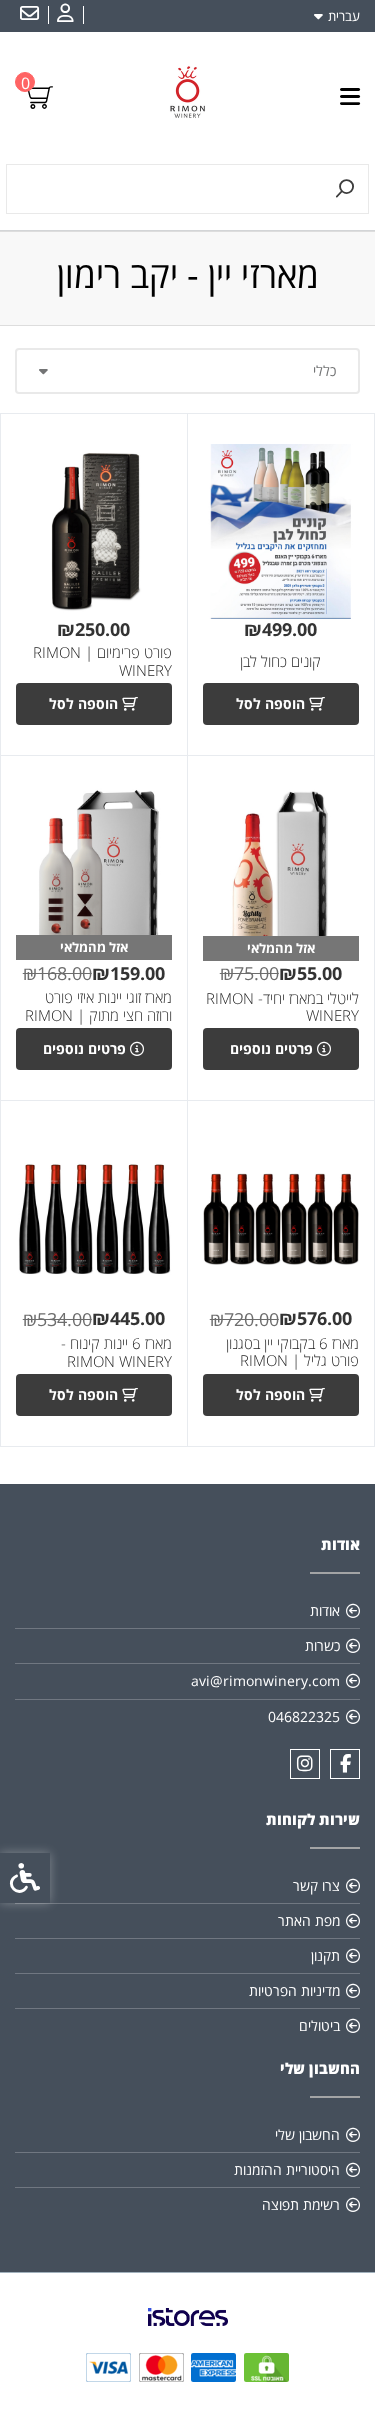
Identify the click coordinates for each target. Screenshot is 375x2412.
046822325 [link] (304, 1716)
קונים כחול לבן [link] (280, 661)
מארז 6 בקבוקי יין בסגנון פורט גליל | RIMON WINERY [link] (292, 1361)
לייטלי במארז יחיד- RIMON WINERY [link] (282, 1007)
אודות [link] (325, 1610)
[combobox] (187, 371)
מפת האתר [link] (309, 1920)
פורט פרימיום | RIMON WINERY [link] (102, 661)
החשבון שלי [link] (307, 2134)
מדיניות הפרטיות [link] (294, 1990)
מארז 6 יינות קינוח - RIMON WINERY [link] (116, 1352)
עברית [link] (344, 16)
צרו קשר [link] (316, 1885)
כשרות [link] (322, 1645)
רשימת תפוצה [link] (301, 2204)
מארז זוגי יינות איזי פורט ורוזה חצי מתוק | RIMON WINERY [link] (98, 1015)
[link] (63, 15)
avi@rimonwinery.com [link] (265, 1680)
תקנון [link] (325, 1955)
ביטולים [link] (319, 2025)
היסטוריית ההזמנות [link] (287, 2169)
